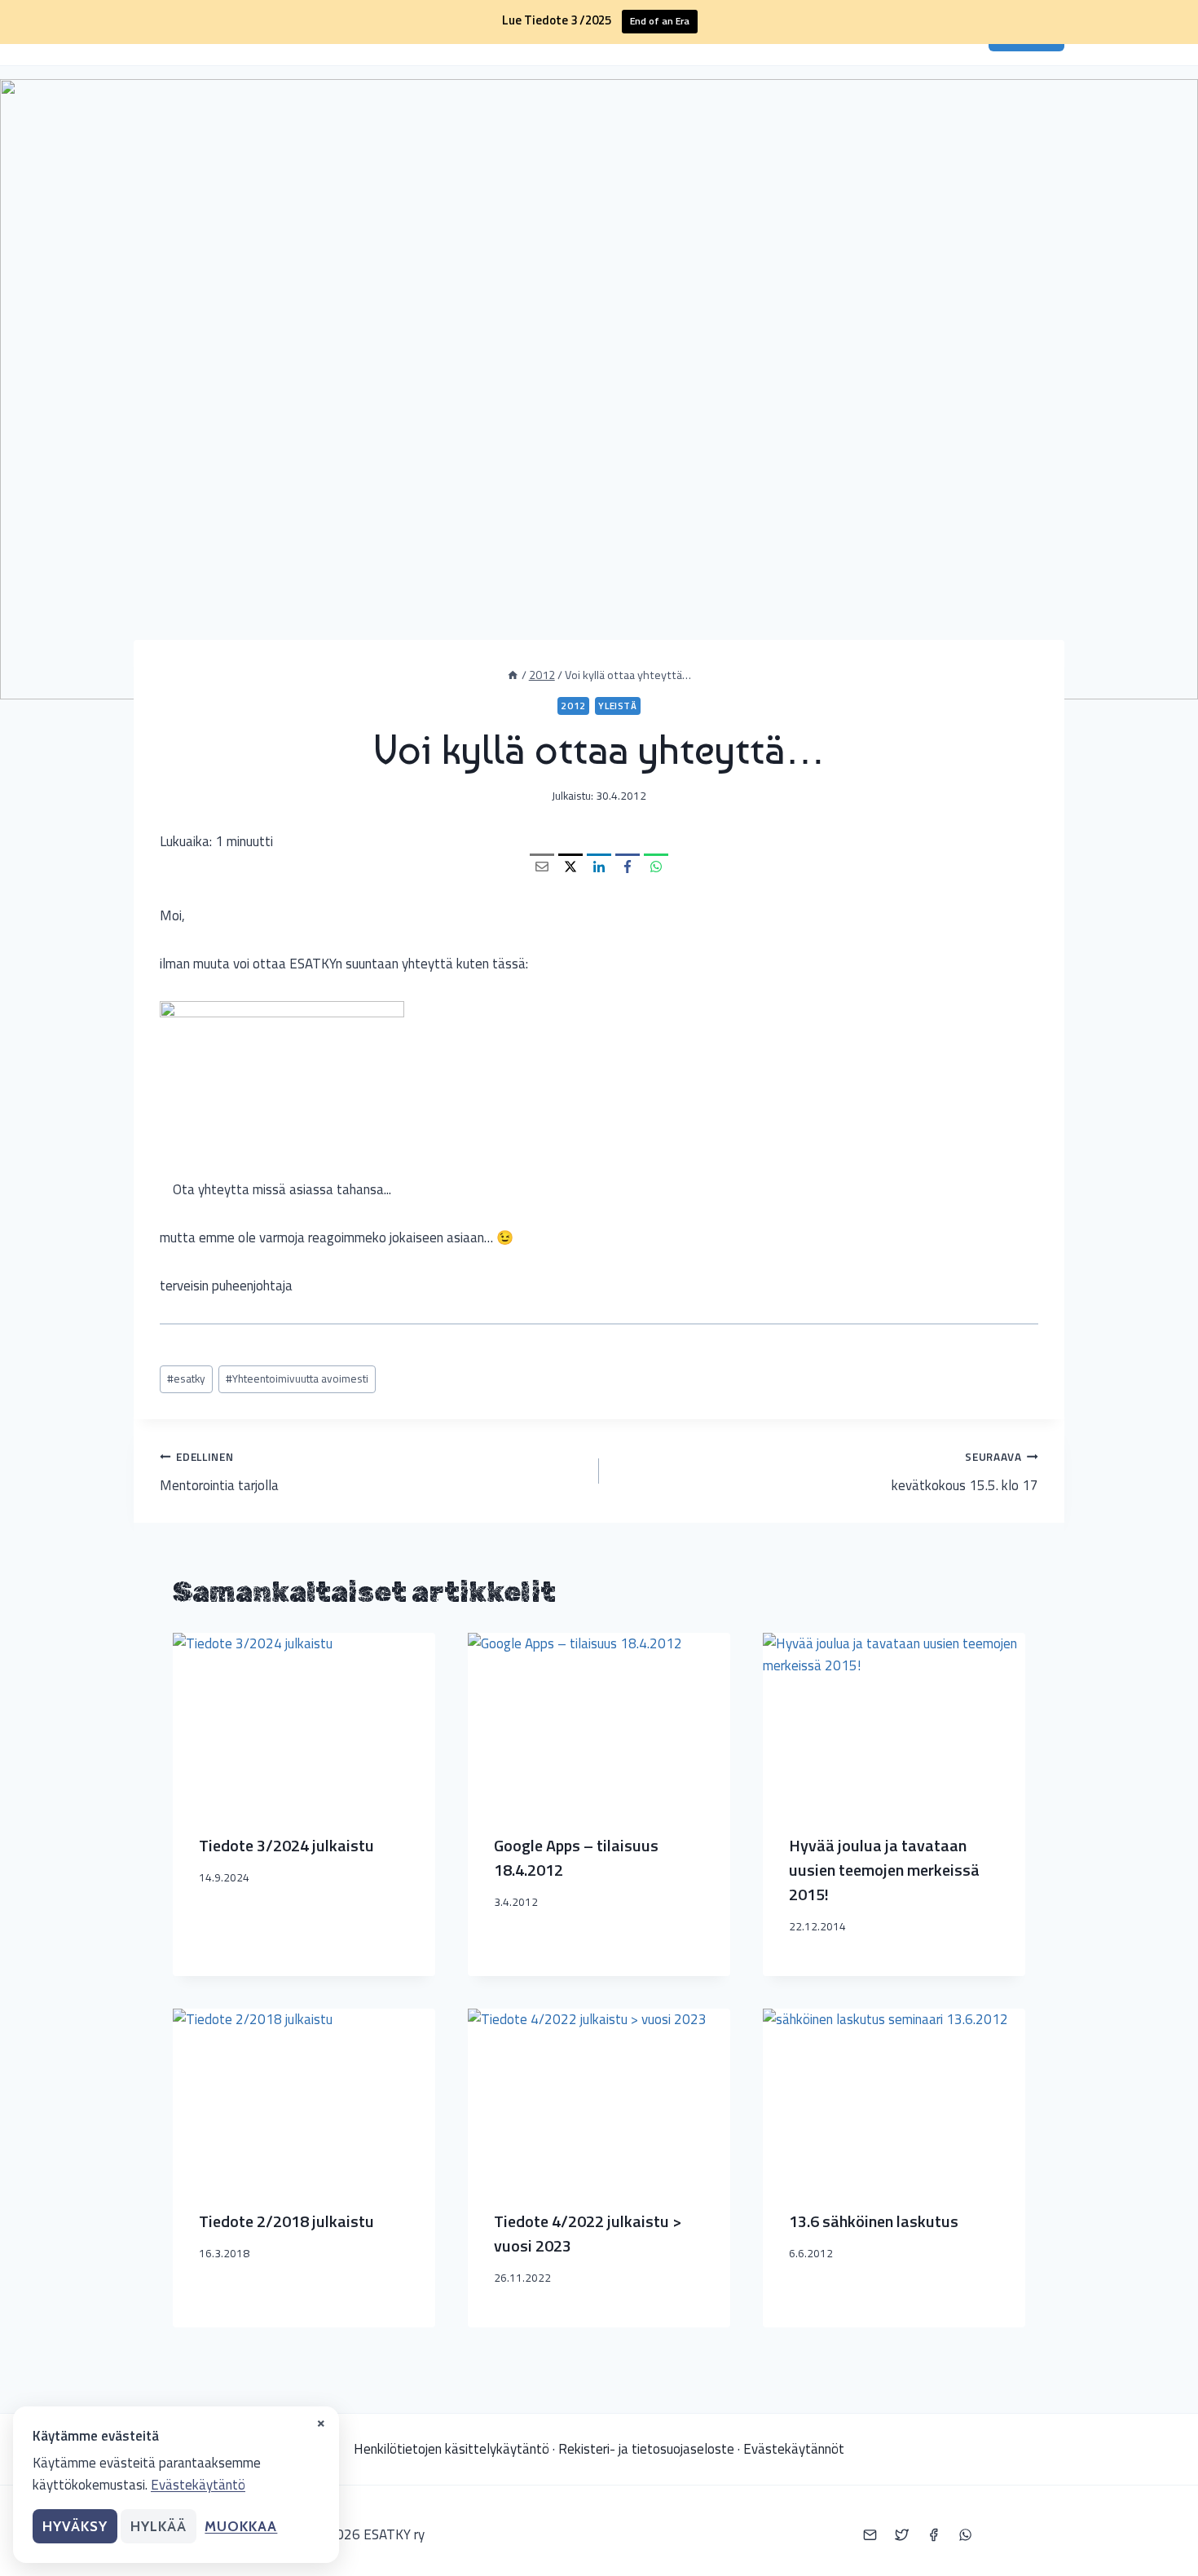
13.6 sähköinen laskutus (874, 2221)
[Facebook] (628, 866)
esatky (186, 1378)
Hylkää (159, 2526)
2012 (573, 706)
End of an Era (660, 21)
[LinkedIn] (599, 866)
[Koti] (513, 675)
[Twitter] (901, 2535)
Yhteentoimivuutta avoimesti (297, 1378)
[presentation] (304, 1720)
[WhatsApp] (656, 866)
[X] (570, 866)
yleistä (617, 706)
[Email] (542, 866)
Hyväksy (75, 2526)
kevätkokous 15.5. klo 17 (965, 1472)
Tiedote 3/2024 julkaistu (286, 1845)
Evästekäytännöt (794, 2449)
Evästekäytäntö (198, 2485)
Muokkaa (241, 2526)
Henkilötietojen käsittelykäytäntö (451, 2449)
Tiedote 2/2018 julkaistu (286, 2221)
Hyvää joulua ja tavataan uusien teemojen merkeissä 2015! (884, 1870)
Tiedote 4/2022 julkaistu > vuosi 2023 (588, 2233)
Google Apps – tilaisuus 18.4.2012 (576, 1857)
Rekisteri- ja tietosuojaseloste (646, 2449)
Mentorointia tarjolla (219, 1472)
